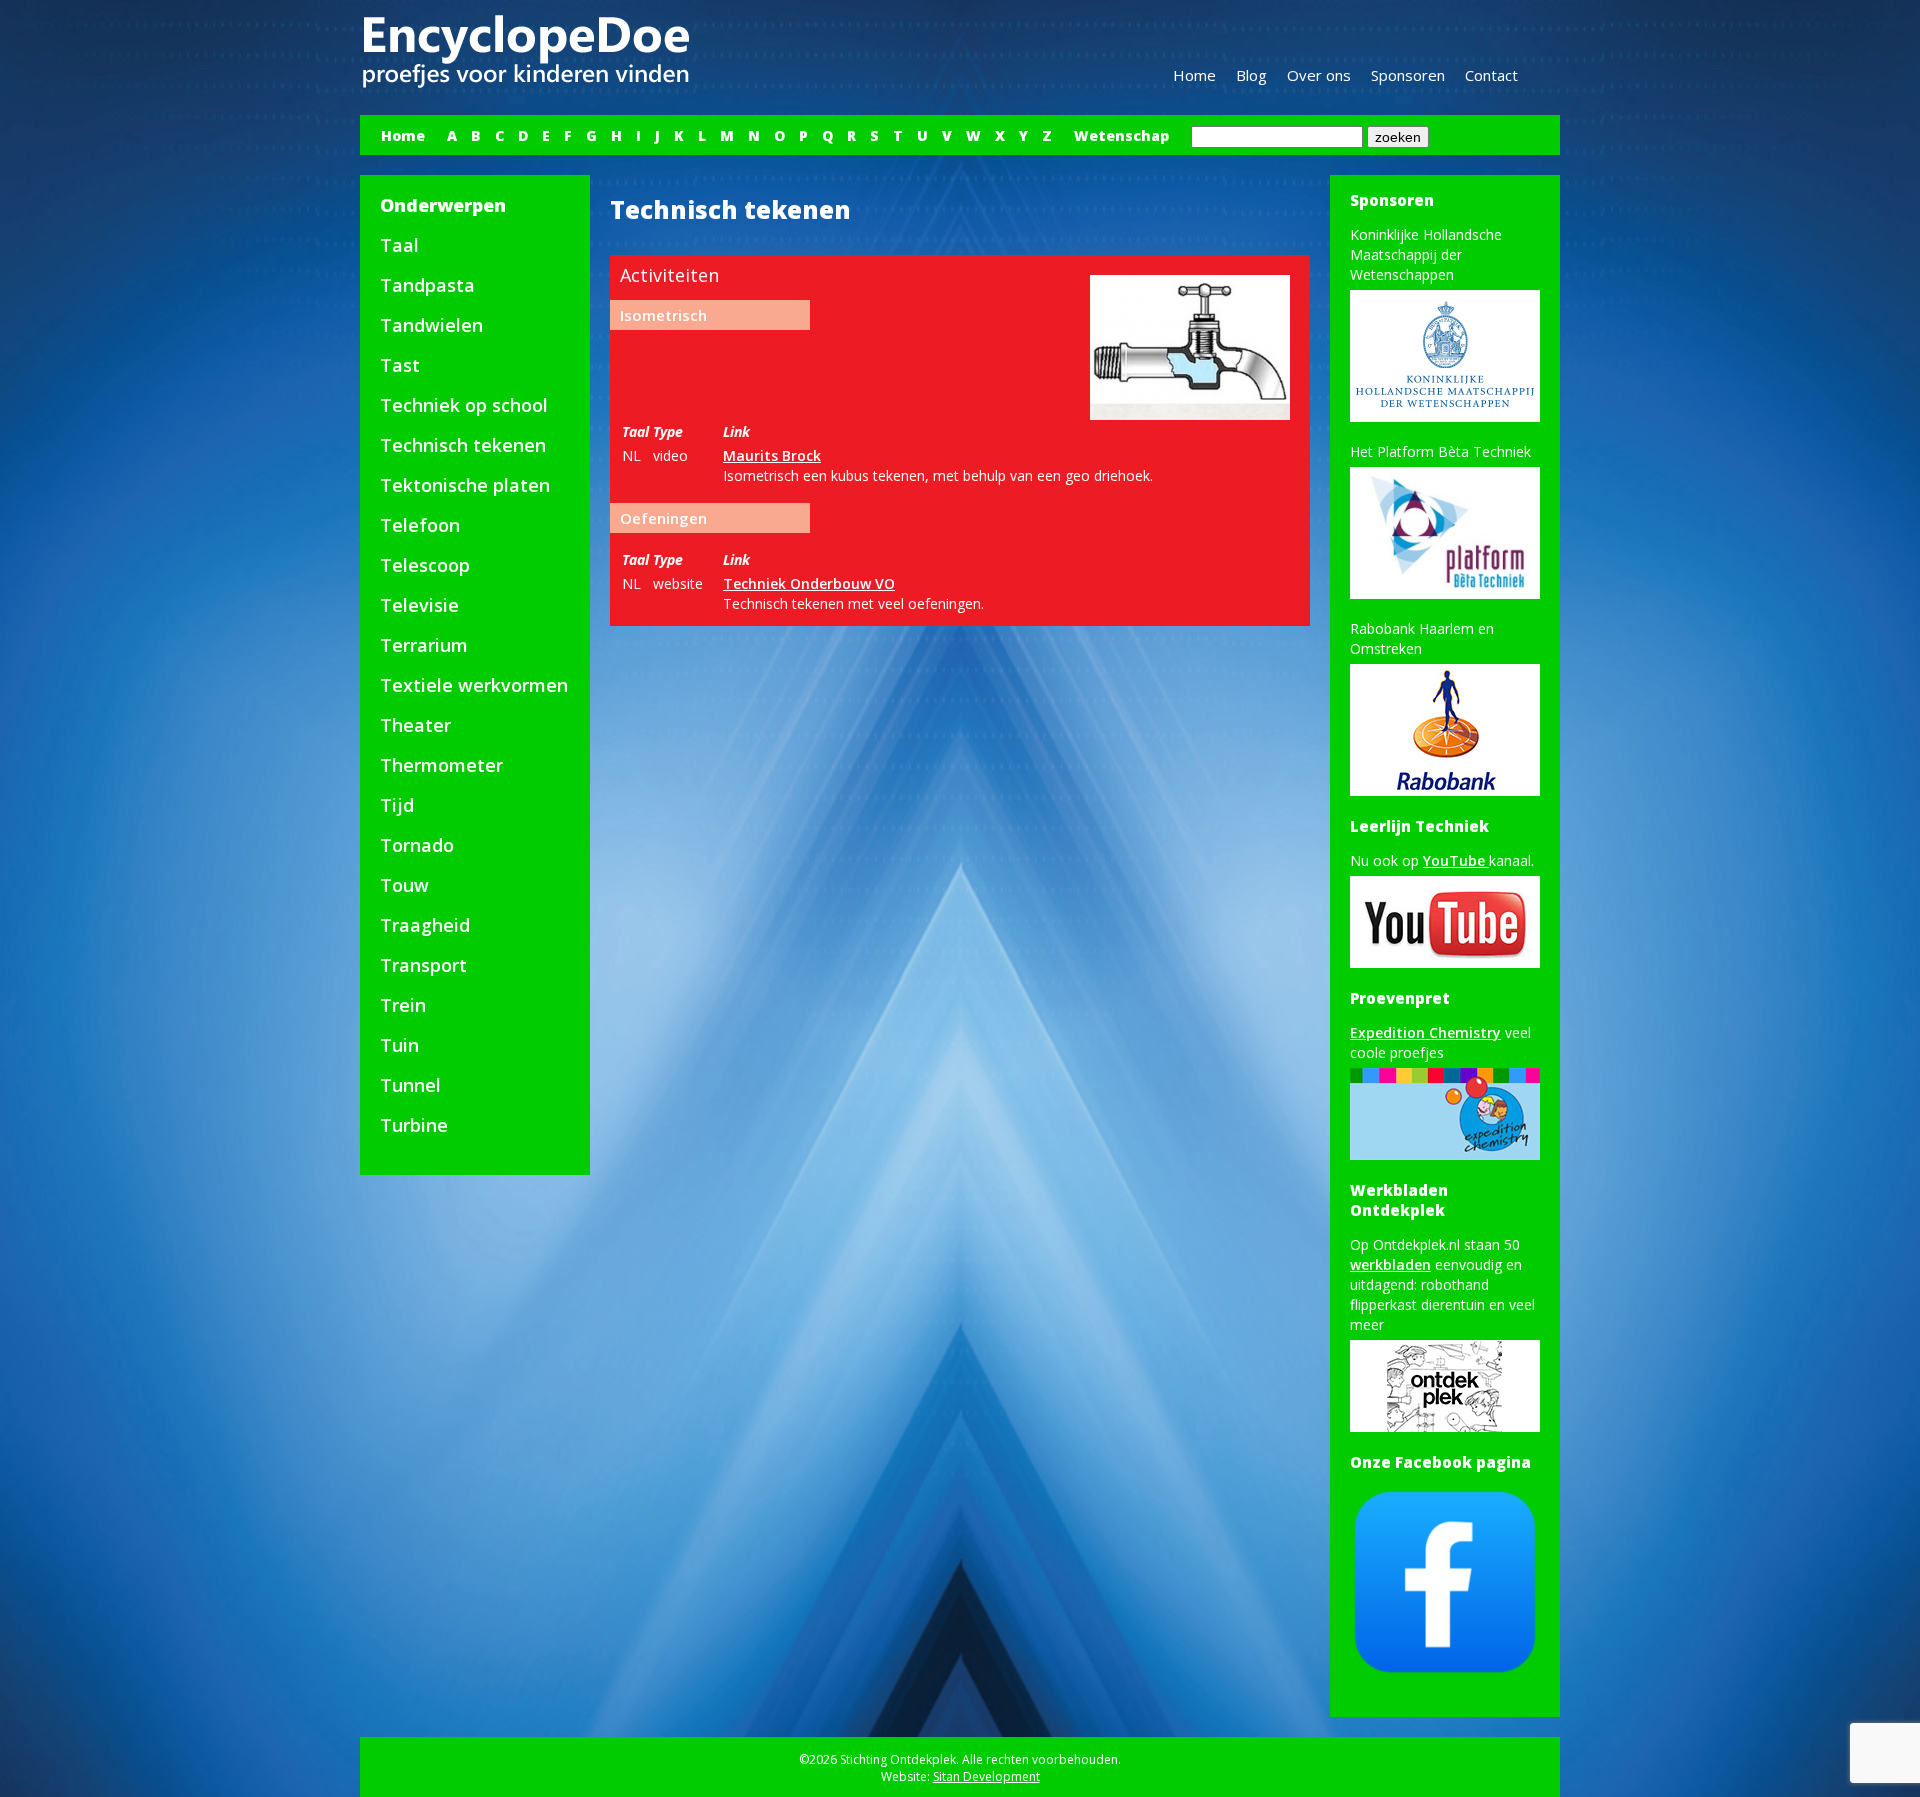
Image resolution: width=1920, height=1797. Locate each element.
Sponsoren (1408, 75)
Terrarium (424, 645)
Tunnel (410, 1085)
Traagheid (425, 925)
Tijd (397, 805)
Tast (400, 365)
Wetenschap (1121, 135)
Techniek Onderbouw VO (809, 583)
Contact (1491, 75)
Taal (399, 245)
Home (1194, 75)
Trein (403, 1005)
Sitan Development (986, 1776)
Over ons (1319, 75)
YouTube (1456, 860)
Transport (423, 965)
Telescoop (425, 565)
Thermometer (441, 765)
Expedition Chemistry (1425, 1032)
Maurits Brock (772, 455)
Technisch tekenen (463, 445)
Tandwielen (431, 325)
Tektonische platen (465, 485)
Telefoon (420, 525)
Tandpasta (427, 285)
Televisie (419, 605)
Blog (1251, 75)
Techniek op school (464, 405)
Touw (404, 885)
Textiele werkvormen (474, 685)
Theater (415, 725)
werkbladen (1390, 1264)
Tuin (399, 1045)
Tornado (417, 845)
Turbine (414, 1125)
